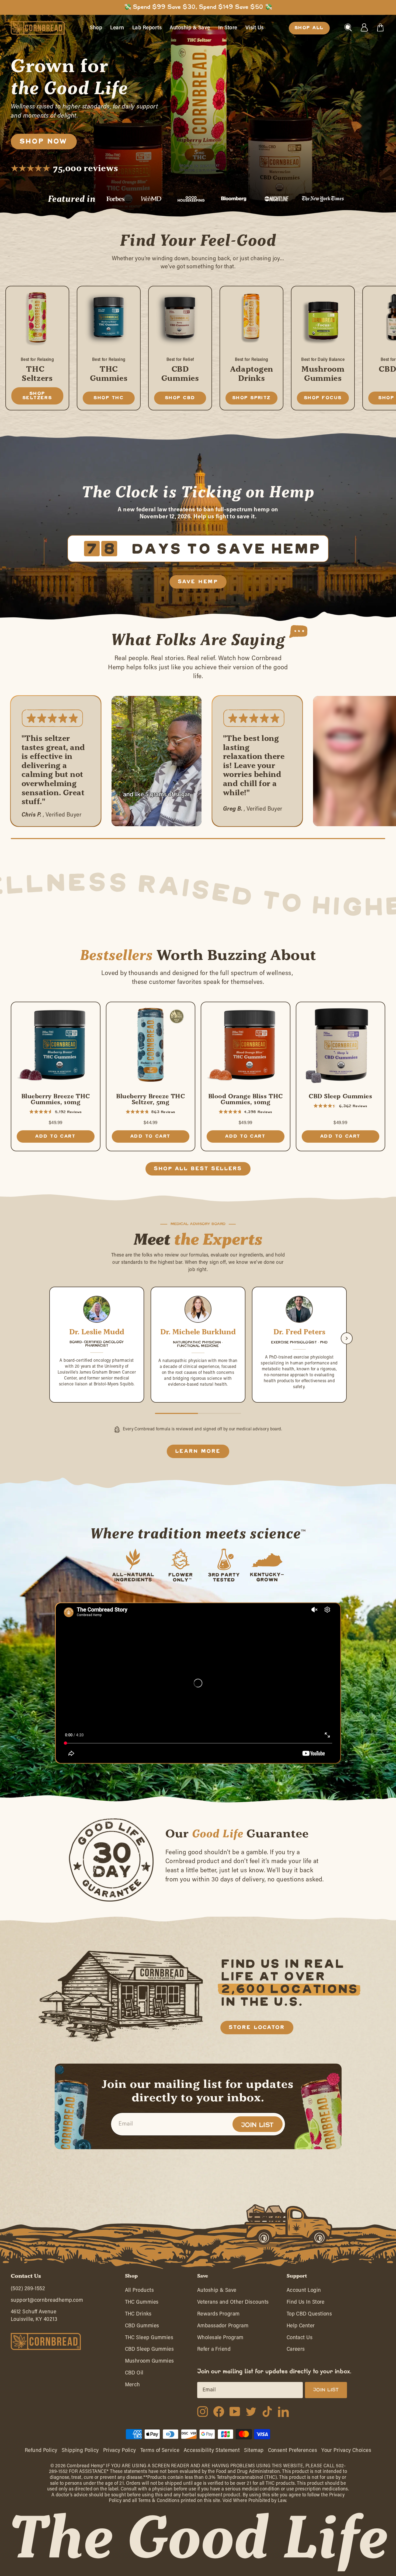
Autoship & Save (190, 28)
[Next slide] (347, 1338)
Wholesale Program (220, 2338)
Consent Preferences (293, 2451)
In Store (228, 28)
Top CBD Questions (309, 2314)
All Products (139, 2290)
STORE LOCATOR (257, 2028)
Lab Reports (147, 28)
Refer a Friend (214, 2349)
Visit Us (255, 28)
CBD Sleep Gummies (150, 2349)
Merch (133, 2385)
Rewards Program (218, 2314)
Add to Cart (55, 1136)
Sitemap (254, 2451)
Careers (296, 2349)
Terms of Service (160, 2451)
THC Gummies (142, 2302)
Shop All (309, 28)
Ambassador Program (223, 2326)
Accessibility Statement (212, 2451)
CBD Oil (134, 2373)
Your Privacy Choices (346, 2451)
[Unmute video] (119, 703)
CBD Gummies (142, 2326)
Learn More (198, 1451)
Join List (258, 2125)
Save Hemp (198, 582)
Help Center (301, 2326)
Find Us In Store (306, 2302)
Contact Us (300, 2338)
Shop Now (44, 142)
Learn (117, 28)
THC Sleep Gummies (149, 2338)
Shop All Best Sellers (198, 1169)
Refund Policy (41, 2451)
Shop (96, 28)
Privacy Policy (120, 2451)
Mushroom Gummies (150, 2361)
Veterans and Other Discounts (233, 2302)
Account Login (304, 2290)
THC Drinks (138, 2314)
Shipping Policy (80, 2451)
